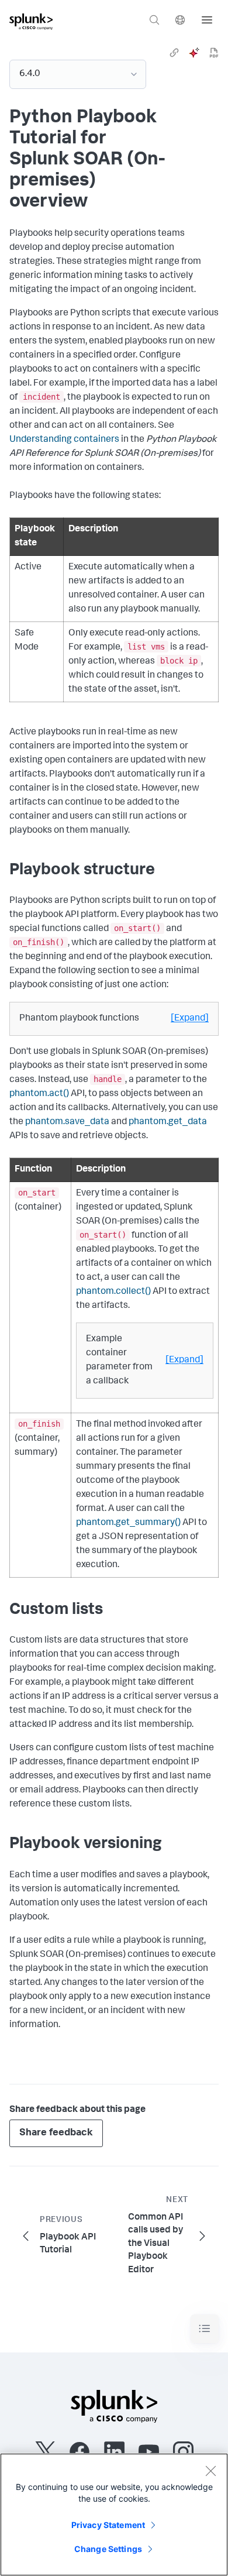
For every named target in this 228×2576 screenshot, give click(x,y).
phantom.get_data (168, 1122)
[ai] (194, 53)
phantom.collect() (113, 1292)
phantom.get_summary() (128, 1523)
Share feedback (56, 2133)
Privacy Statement (108, 2525)
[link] (174, 53)
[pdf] (214, 53)
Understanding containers (64, 440)
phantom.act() (39, 1094)
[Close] (210, 2471)
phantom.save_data (67, 1122)
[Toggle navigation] (205, 2329)
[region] (114, 2515)
